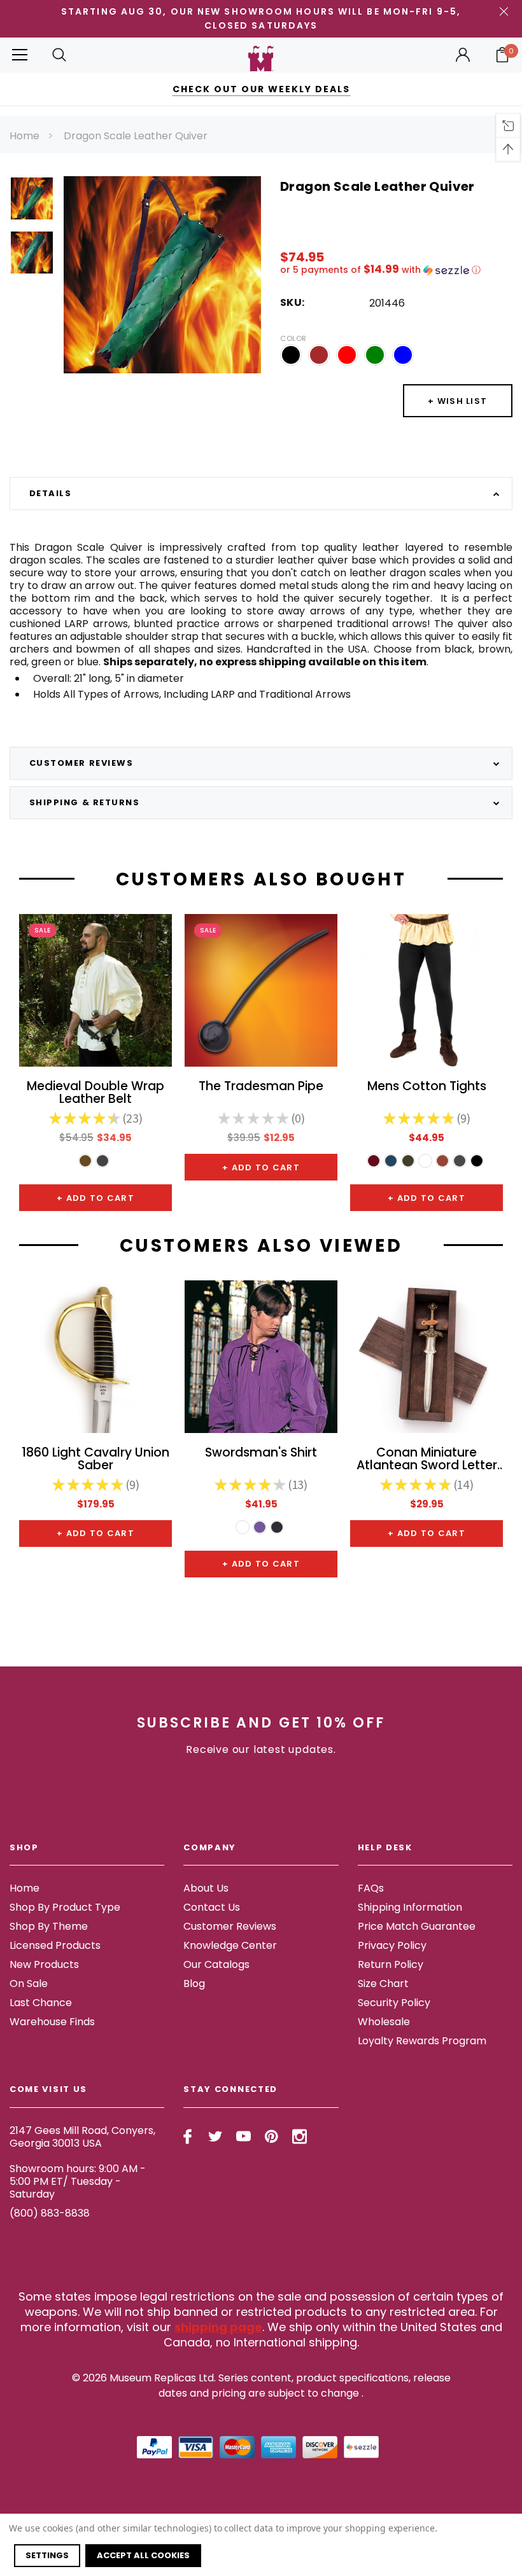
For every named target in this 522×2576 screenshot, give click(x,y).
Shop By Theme (49, 1926)
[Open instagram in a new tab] (300, 2136)
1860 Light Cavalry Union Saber (95, 1460)
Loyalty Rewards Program (422, 2041)
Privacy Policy (392, 1945)
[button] (396, 270)
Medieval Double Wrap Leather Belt (95, 1093)
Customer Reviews (230, 1926)
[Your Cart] (502, 55)
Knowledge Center (230, 1945)
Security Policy (394, 2003)
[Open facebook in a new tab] (187, 2136)
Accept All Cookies (143, 2555)
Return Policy (391, 1964)
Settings (47, 2555)
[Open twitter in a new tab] (215, 2136)
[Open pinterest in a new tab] (272, 2136)
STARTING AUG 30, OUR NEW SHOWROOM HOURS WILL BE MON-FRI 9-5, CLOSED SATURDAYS (261, 18)
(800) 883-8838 (50, 2213)
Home (25, 136)
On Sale (29, 1984)
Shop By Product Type (65, 1907)
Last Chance (41, 2003)
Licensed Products (55, 1945)
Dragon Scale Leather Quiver (136, 136)
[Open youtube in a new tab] (243, 2136)
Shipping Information (410, 1907)
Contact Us (212, 1907)
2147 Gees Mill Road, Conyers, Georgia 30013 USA (82, 2137)
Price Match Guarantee (417, 1926)
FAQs (371, 1888)
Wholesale (384, 2022)
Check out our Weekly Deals (261, 89)
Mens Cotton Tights (427, 1087)
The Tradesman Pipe (261, 1087)
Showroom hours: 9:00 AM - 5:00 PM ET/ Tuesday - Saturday (78, 2181)
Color (293, 338)
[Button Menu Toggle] (20, 55)
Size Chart (383, 1984)
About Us (206, 1888)
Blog (194, 1984)
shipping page (218, 2327)
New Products (44, 1964)
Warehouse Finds (52, 2022)
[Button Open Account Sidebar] (463, 55)
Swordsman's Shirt (261, 1454)
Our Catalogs (216, 1964)
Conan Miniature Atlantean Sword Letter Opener (427, 1460)
